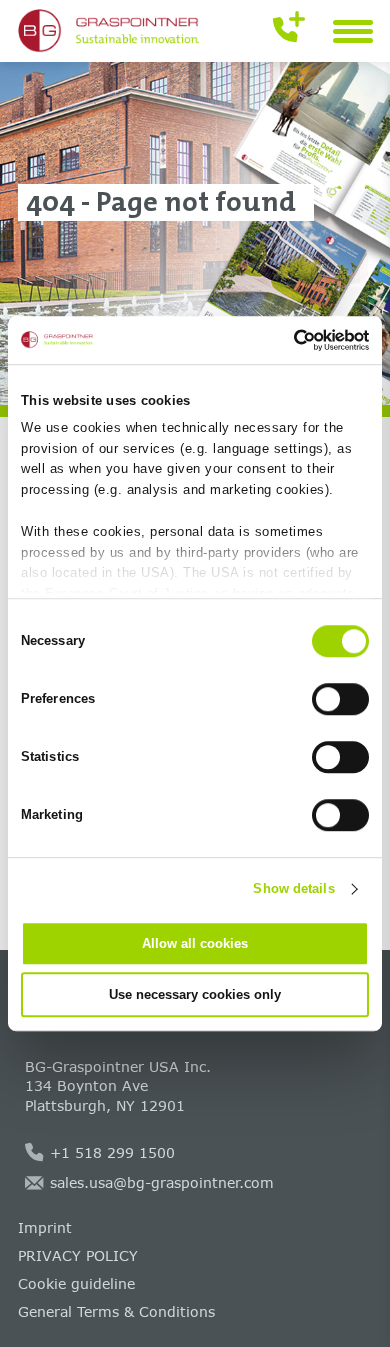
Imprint (45, 1227)
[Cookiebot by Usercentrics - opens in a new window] (282, 340)
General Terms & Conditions (116, 1311)
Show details (293, 888)
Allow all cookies (195, 943)
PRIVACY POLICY (78, 1255)
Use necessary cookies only (195, 994)
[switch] (340, 699)
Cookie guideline (76, 1283)
